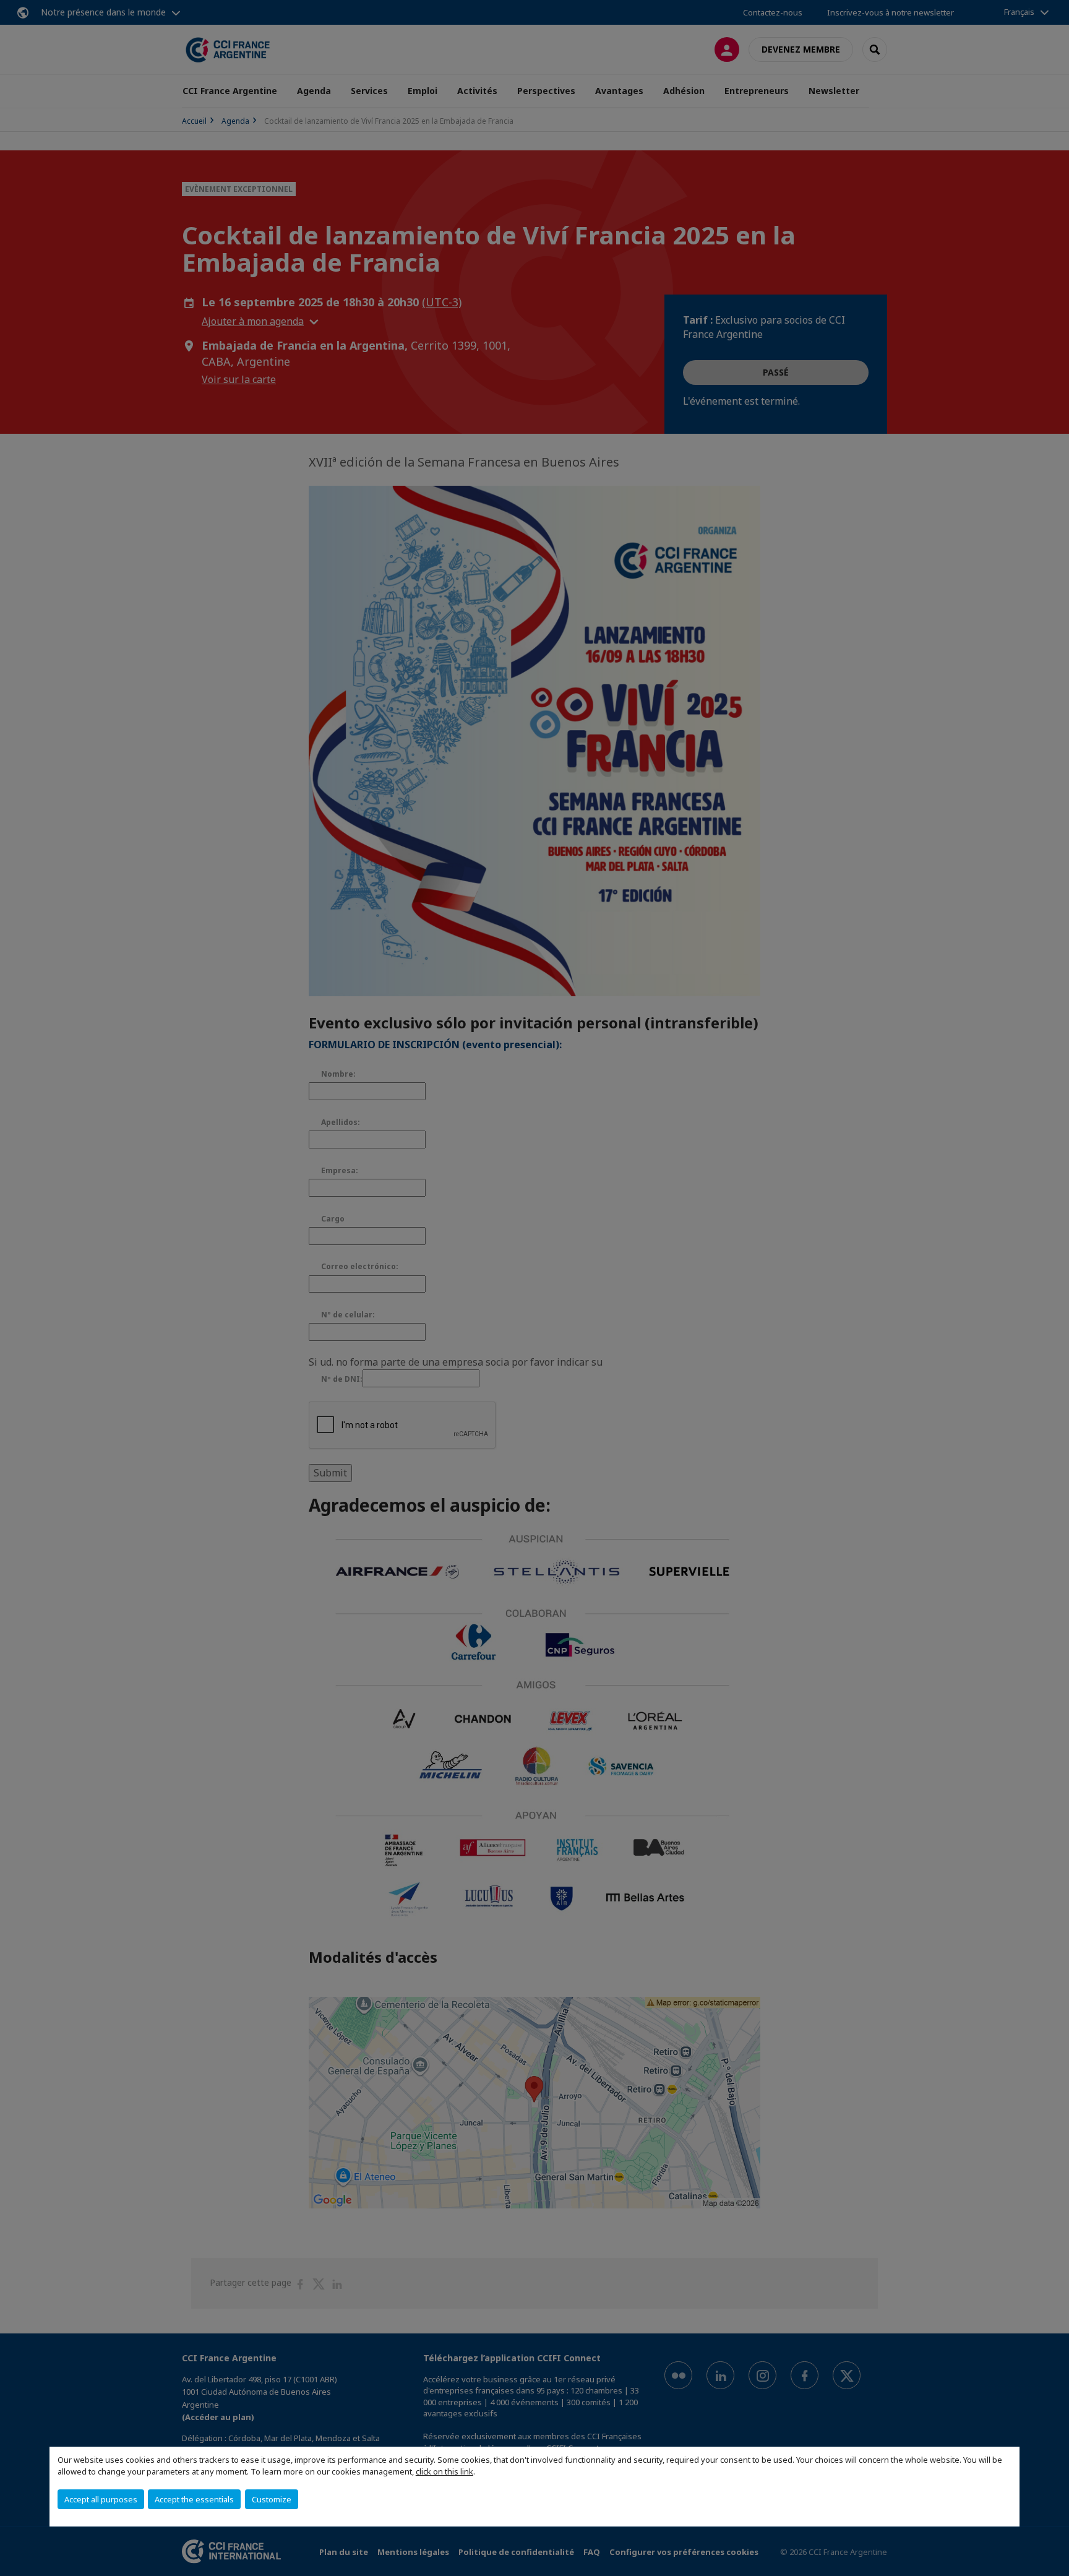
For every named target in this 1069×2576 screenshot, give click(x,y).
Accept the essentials (194, 2499)
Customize (272, 2499)
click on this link (444, 2471)
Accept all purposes (101, 2499)
